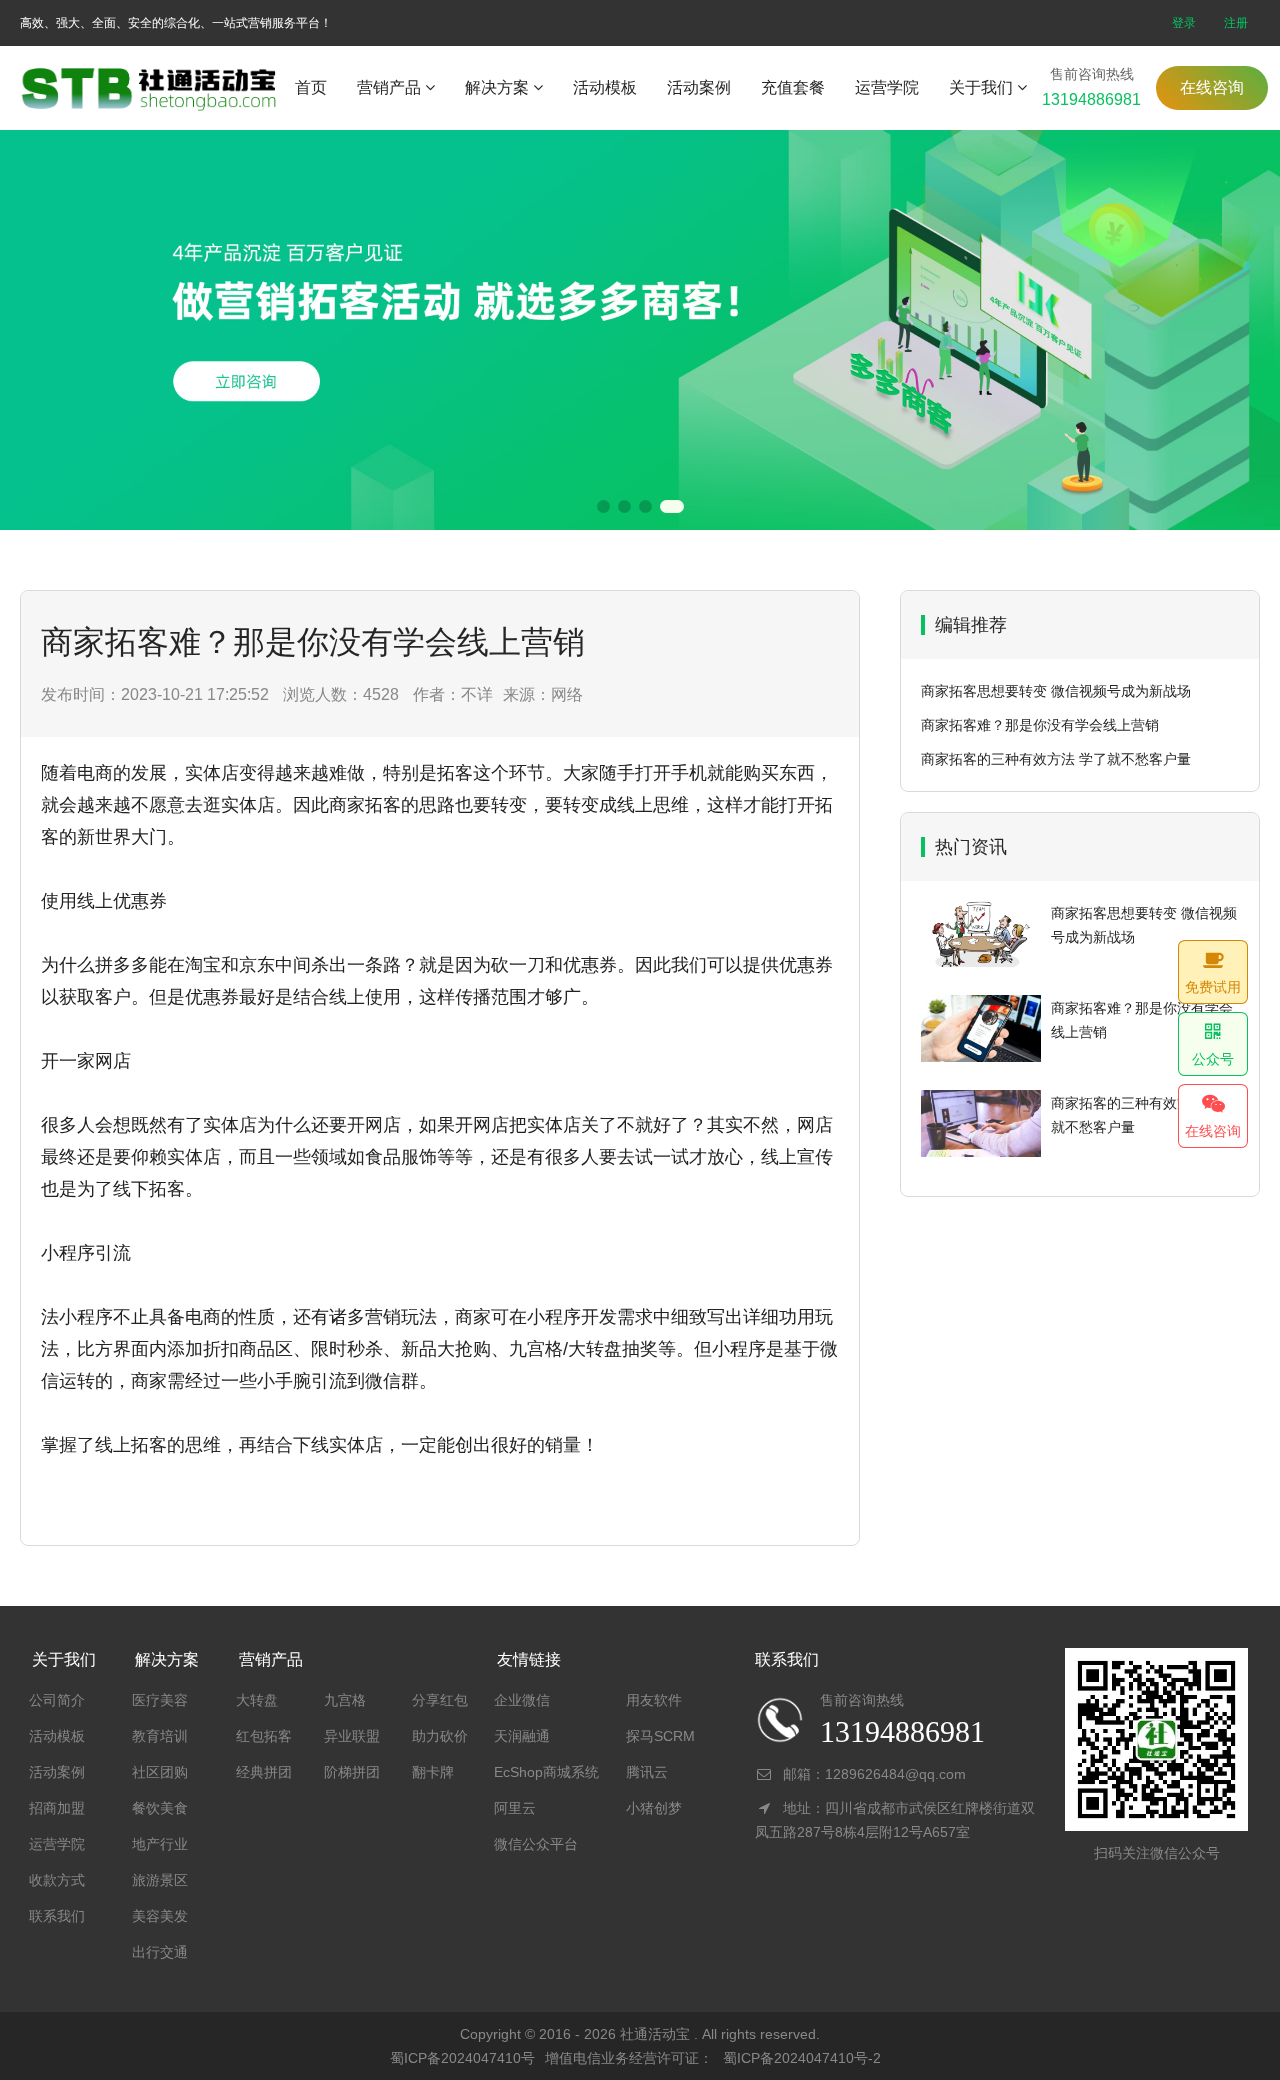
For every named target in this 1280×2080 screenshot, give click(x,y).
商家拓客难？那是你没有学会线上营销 (1040, 725)
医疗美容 (160, 1700)
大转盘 (257, 1700)
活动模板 (605, 87)
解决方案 (497, 87)
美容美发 (160, 1916)
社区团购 (160, 1772)
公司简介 (57, 1700)
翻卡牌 (433, 1772)
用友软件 (654, 1700)
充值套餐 (793, 87)
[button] (603, 506)
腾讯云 (647, 1772)
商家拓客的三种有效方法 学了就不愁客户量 (1056, 759)
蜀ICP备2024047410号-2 (802, 2058)
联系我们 (57, 1916)
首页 (311, 87)
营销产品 (389, 87)
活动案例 (699, 87)
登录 (1184, 23)
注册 (1236, 23)
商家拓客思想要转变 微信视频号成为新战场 (1056, 691)
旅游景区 (160, 1880)
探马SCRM (660, 1736)
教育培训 (160, 1736)
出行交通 (160, 1952)
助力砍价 (440, 1736)
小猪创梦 (654, 1808)
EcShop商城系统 (546, 1772)
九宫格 (345, 1700)
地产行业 (160, 1844)
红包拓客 (264, 1736)
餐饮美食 (160, 1808)
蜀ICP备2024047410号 (462, 2058)
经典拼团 (264, 1772)
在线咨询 (1212, 87)
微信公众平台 (536, 1844)
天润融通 (522, 1736)
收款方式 (57, 1880)
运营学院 (887, 87)
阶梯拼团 (352, 1772)
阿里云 (515, 1808)
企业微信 (522, 1700)
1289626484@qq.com (895, 1774)
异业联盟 (352, 1736)
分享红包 (440, 1700)
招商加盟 (57, 1808)
